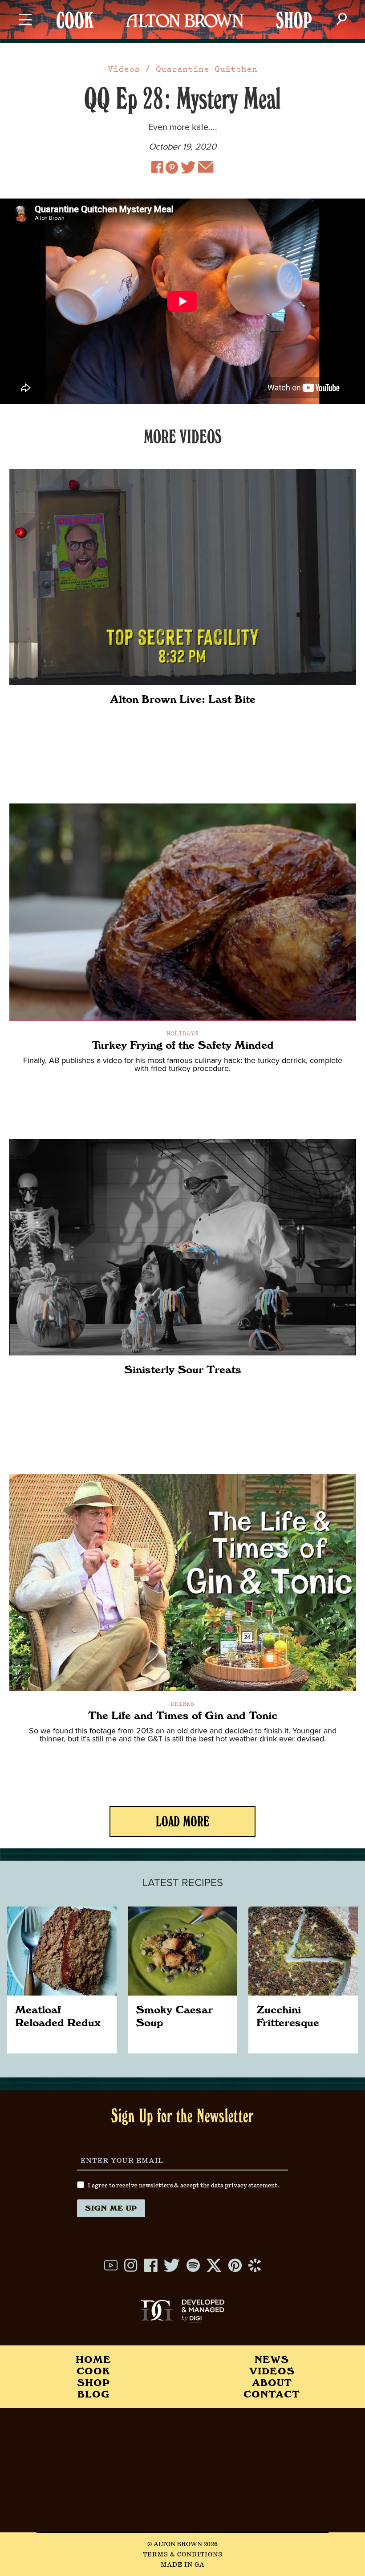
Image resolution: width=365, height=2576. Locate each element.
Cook (93, 2371)
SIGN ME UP (111, 2208)
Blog (93, 2394)
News (272, 2359)
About (272, 2382)
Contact (272, 2394)
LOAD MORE (182, 1824)
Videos (124, 69)
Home (93, 2359)
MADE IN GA (183, 2565)
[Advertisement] (182, 2470)
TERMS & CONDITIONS (183, 2555)
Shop (93, 2382)
